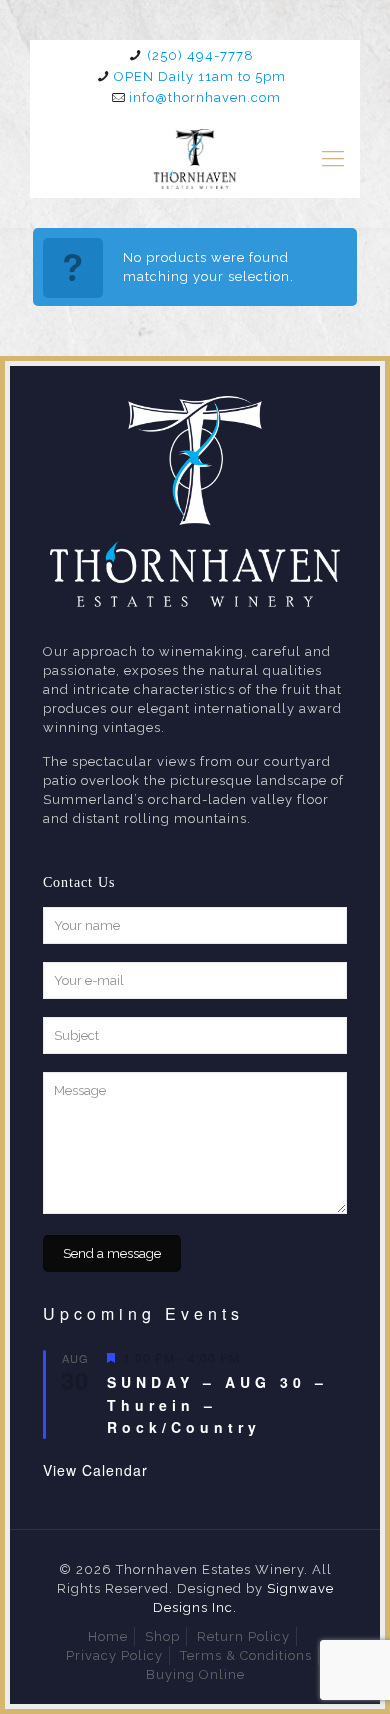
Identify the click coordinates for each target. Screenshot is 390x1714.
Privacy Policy (114, 1655)
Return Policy (243, 1636)
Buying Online (195, 1674)
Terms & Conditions (246, 1655)
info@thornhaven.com (205, 97)
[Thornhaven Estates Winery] (195, 158)
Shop (162, 1636)
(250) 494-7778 (200, 55)
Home (108, 1636)
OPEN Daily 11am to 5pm (200, 76)
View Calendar (95, 1470)
